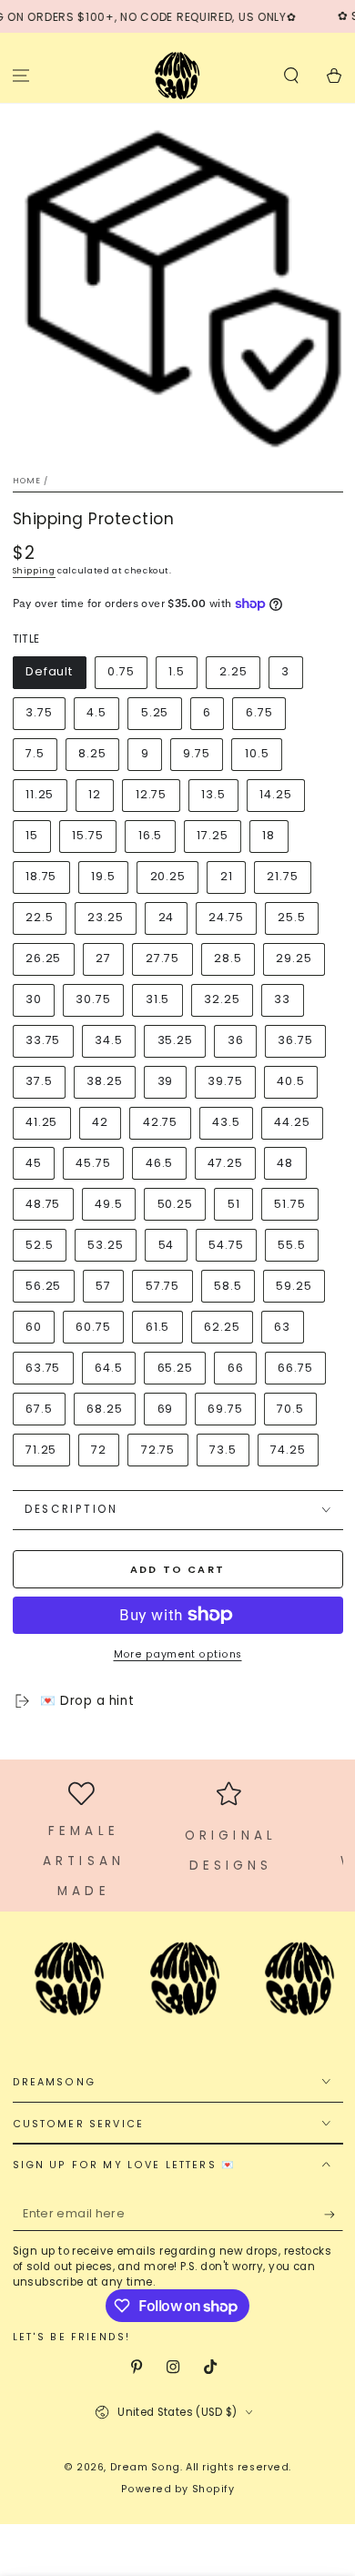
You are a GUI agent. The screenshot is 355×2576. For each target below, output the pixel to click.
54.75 (226, 1245)
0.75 (121, 671)
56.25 (44, 1286)
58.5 (228, 1286)
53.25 (106, 1245)
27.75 (163, 958)
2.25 (233, 671)
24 (167, 917)
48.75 (43, 1204)
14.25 (276, 794)
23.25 (106, 917)
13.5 (213, 794)
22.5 (40, 917)
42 (100, 1122)
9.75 (197, 753)
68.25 (105, 1409)
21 (227, 876)
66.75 (295, 1368)
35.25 (176, 1040)
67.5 (39, 1409)
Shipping (34, 571)
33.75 (43, 1040)
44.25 (292, 1122)
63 (282, 1327)
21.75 (283, 876)
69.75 (225, 1409)
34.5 (109, 1040)
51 (234, 1204)
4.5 (96, 712)
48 (285, 1163)
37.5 (39, 1081)
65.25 (176, 1368)
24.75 (226, 917)
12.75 (152, 794)
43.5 (226, 1122)
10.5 (257, 753)
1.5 (177, 671)
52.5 (40, 1245)
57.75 (163, 1286)
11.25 (40, 794)
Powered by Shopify (178, 2489)
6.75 (259, 712)
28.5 (228, 958)
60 (34, 1327)
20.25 (168, 876)
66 (236, 1368)
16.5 (151, 835)
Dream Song (145, 2467)
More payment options (178, 1654)
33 (282, 999)
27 (103, 958)
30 (34, 999)
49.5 (109, 1204)
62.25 (222, 1327)
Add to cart (177, 1569)
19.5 (103, 876)
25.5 (292, 917)
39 (166, 1081)
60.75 (93, 1327)
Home (27, 481)
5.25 (155, 712)
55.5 (292, 1245)
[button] (291, 75)
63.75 (43, 1368)
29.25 (294, 958)
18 (269, 835)
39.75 (225, 1081)
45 (34, 1163)
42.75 (161, 1122)
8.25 (92, 753)
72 (99, 1450)
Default (49, 671)
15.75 (88, 835)
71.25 (41, 1450)
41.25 (42, 1122)
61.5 (158, 1327)
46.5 (160, 1163)
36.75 (295, 1040)
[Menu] (21, 75)
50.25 (176, 1204)
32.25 (222, 999)
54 (167, 1245)
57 (103, 1286)
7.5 (35, 753)
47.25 (225, 1163)
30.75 (93, 999)
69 (166, 1409)
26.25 (44, 958)
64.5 (109, 1368)
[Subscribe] (334, 2215)
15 (32, 835)
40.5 (291, 1081)
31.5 (158, 999)
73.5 (223, 1450)
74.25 (288, 1450)
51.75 (290, 1204)
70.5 (290, 1409)
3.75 (39, 712)
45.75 (93, 1163)
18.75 (41, 876)
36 (236, 1040)
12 (95, 794)
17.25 (213, 835)
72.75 (158, 1450)
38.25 (105, 1081)
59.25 (294, 1286)
